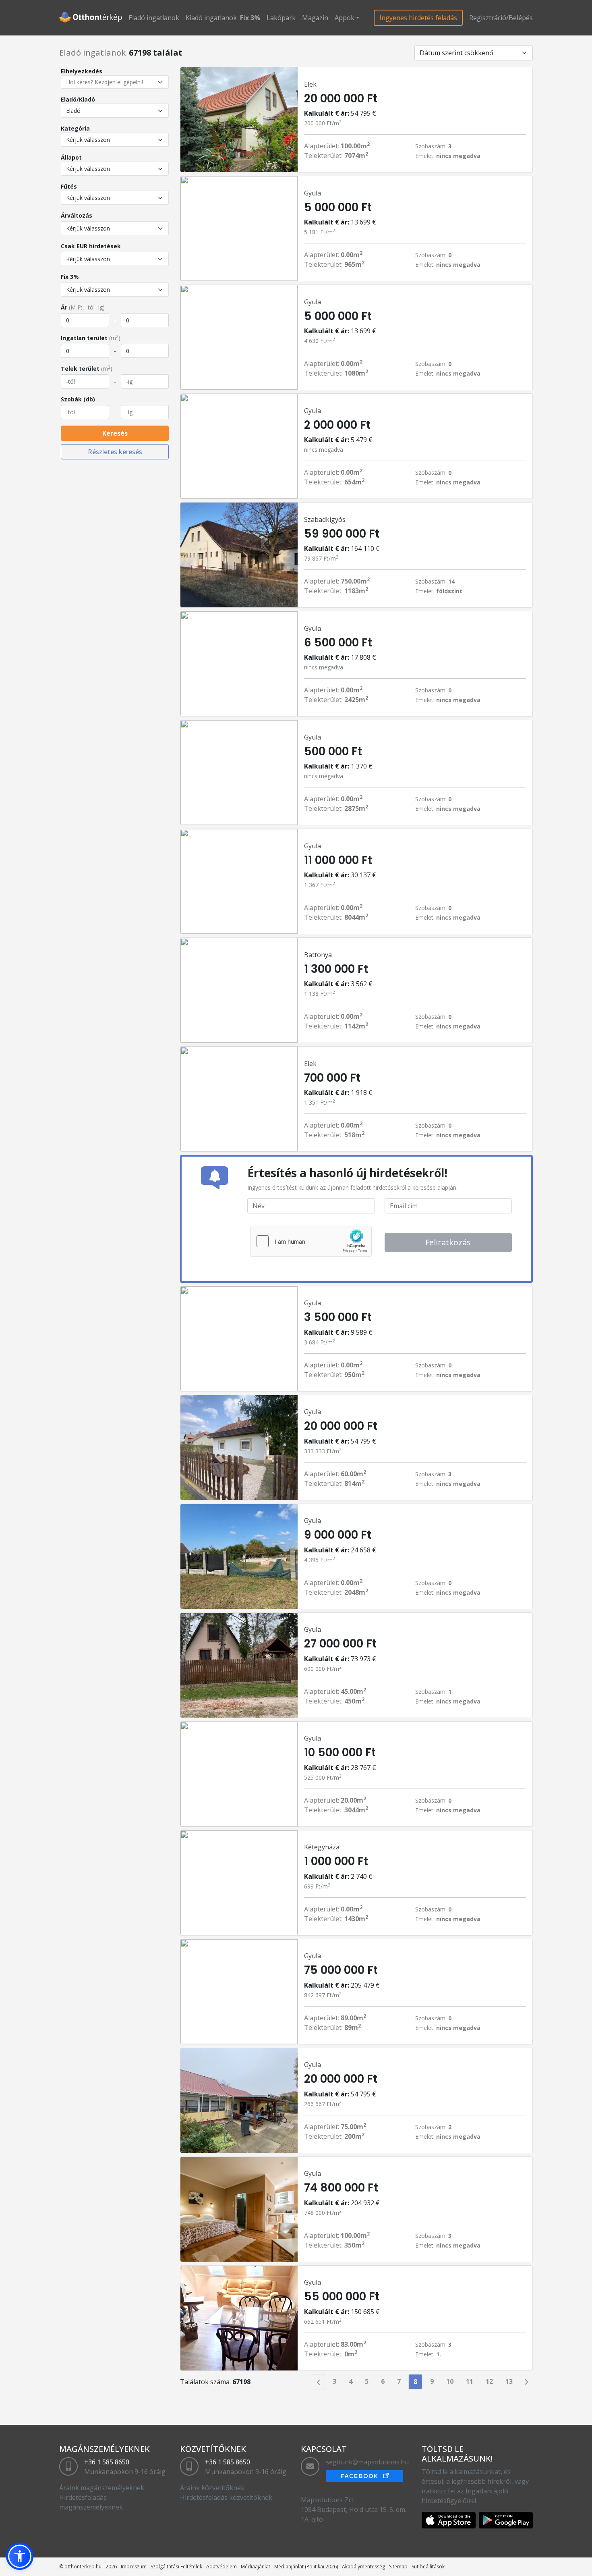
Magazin (315, 18)
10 (450, 2381)
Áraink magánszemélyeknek (102, 2488)
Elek (310, 84)
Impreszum (134, 2567)
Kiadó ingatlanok (211, 18)
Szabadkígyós (325, 519)
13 (509, 2381)
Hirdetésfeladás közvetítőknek (226, 2497)
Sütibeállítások (428, 2567)
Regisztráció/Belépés (501, 18)
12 (489, 2381)
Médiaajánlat (256, 2567)
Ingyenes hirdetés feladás (418, 18)
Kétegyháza (322, 1847)
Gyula (313, 193)
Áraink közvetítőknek (212, 2488)
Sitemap (398, 2567)
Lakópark (281, 18)
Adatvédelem (221, 2567)
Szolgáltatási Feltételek (176, 2567)
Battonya (318, 955)
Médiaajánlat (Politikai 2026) (306, 2567)
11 (470, 2381)
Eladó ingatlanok (154, 18)
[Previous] (318, 2382)
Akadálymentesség (363, 2567)
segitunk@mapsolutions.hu (367, 2462)
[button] (20, 2556)
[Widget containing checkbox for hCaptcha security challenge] (311, 1241)
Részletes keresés (115, 452)
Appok (345, 18)
